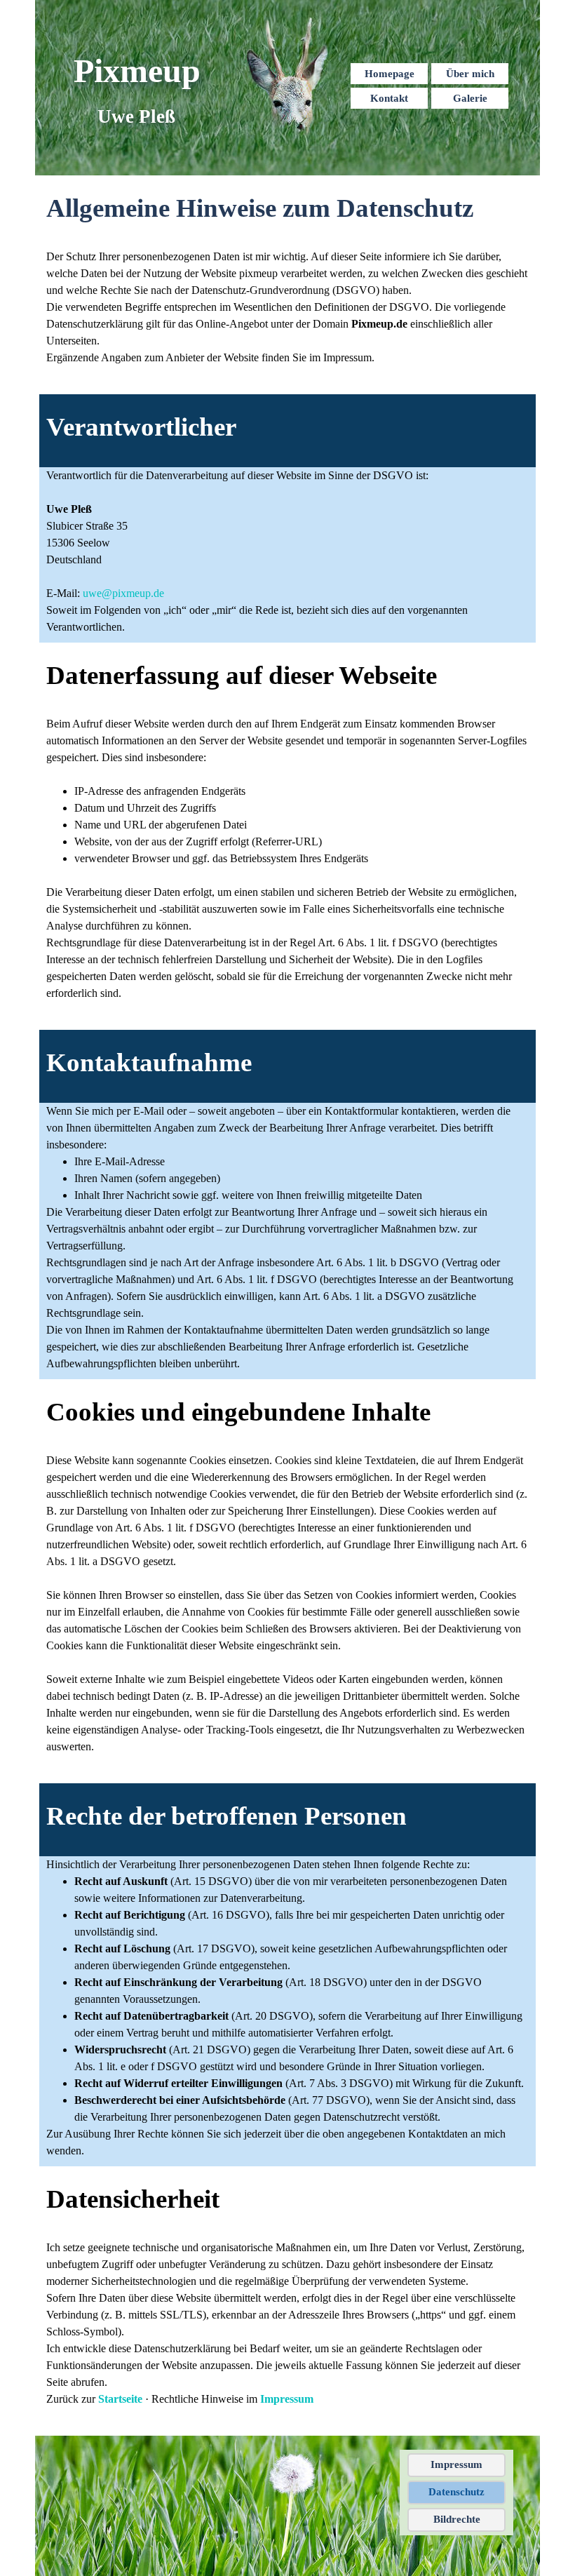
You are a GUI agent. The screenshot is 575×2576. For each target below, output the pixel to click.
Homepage (390, 74)
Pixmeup (137, 71)
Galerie (470, 98)
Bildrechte (457, 2519)
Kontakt (389, 98)
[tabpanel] (287, 208)
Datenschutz (456, 2492)
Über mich (470, 74)
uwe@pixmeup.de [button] (123, 593)
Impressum (287, 2399)
